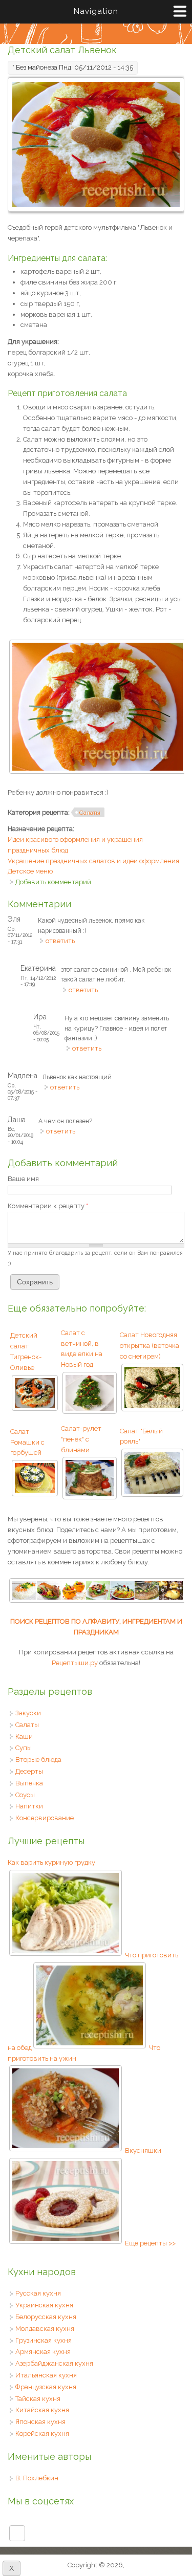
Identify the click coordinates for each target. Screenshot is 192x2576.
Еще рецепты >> (150, 2243)
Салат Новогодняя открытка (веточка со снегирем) (150, 1346)
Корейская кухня (42, 2433)
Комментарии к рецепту (48, 1206)
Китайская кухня (42, 2410)
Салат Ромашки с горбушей (27, 1442)
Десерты (29, 1771)
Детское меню (30, 871)
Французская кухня (46, 2387)
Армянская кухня (43, 2352)
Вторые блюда (38, 1760)
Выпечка (29, 1783)
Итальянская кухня (46, 2375)
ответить (60, 941)
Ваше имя (23, 1179)
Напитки (29, 1806)
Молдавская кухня (45, 2329)
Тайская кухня (38, 2399)
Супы (24, 1748)
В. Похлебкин (37, 2478)
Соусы (25, 1795)
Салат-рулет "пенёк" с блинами (81, 1439)
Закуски (28, 1713)
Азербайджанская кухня (54, 2363)
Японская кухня (40, 2422)
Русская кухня (38, 2293)
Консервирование (45, 1818)
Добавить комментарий (53, 882)
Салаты (90, 813)
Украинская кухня (44, 2305)
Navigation (96, 11)
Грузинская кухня (44, 2340)
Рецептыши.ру (75, 1663)
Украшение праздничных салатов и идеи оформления (93, 861)
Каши (24, 1737)
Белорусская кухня (46, 2317)
